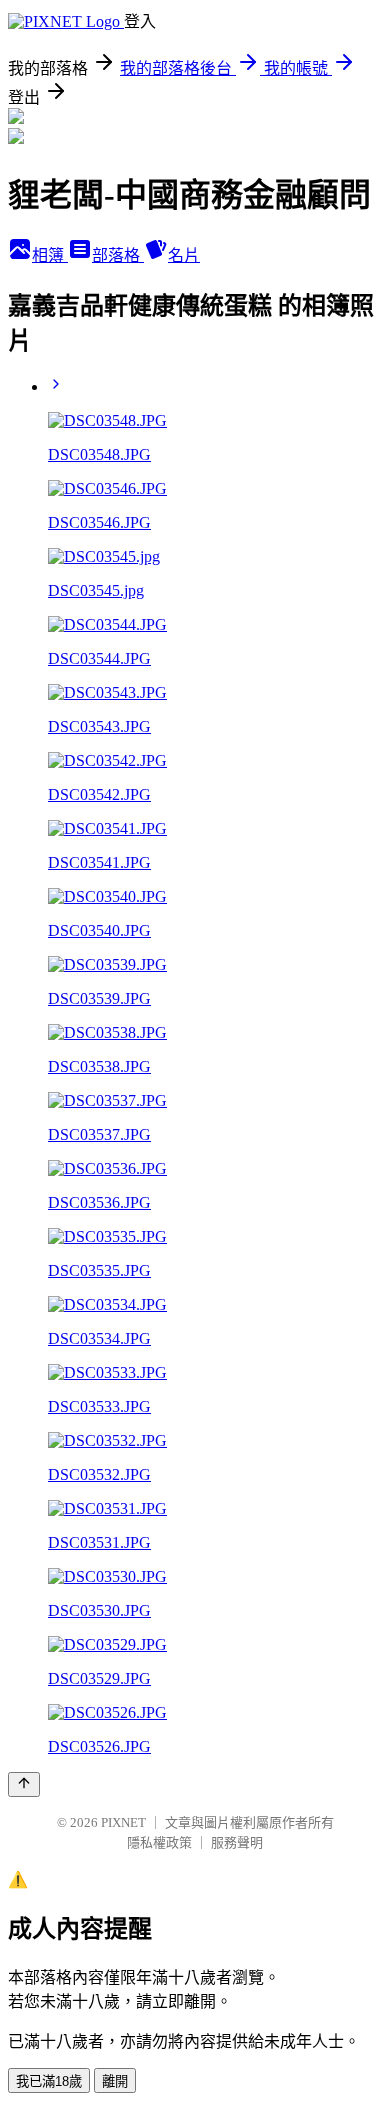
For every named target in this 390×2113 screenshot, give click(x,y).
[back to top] (24, 1784)
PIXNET (123, 1822)
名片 (184, 255)
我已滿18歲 (49, 2081)
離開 (115, 2081)
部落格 (118, 255)
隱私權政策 (159, 1842)
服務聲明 (237, 1842)
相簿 (50, 255)
